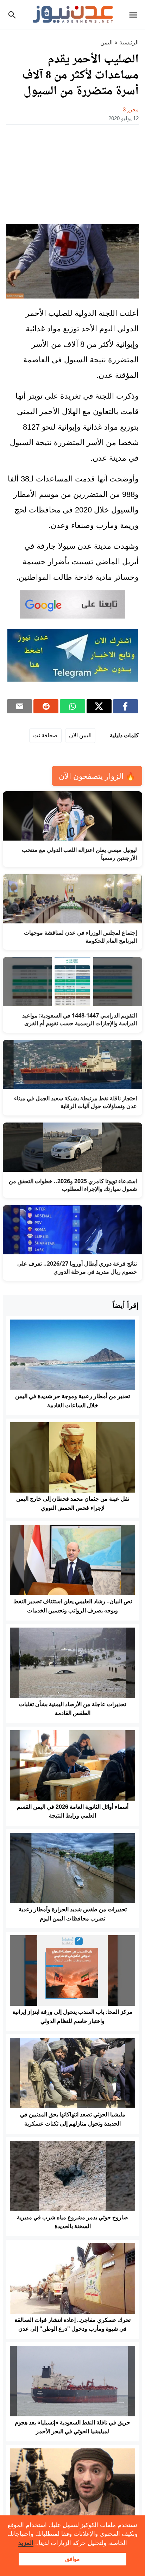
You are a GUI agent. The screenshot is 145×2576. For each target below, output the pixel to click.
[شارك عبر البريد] (20, 706)
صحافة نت (45, 735)
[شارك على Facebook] (125, 706)
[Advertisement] (72, 172)
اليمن (106, 42)
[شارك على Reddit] (46, 706)
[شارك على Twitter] (99, 706)
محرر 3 (131, 109)
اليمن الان (80, 735)
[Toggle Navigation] (135, 15)
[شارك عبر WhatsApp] (72, 706)
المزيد (26, 2543)
